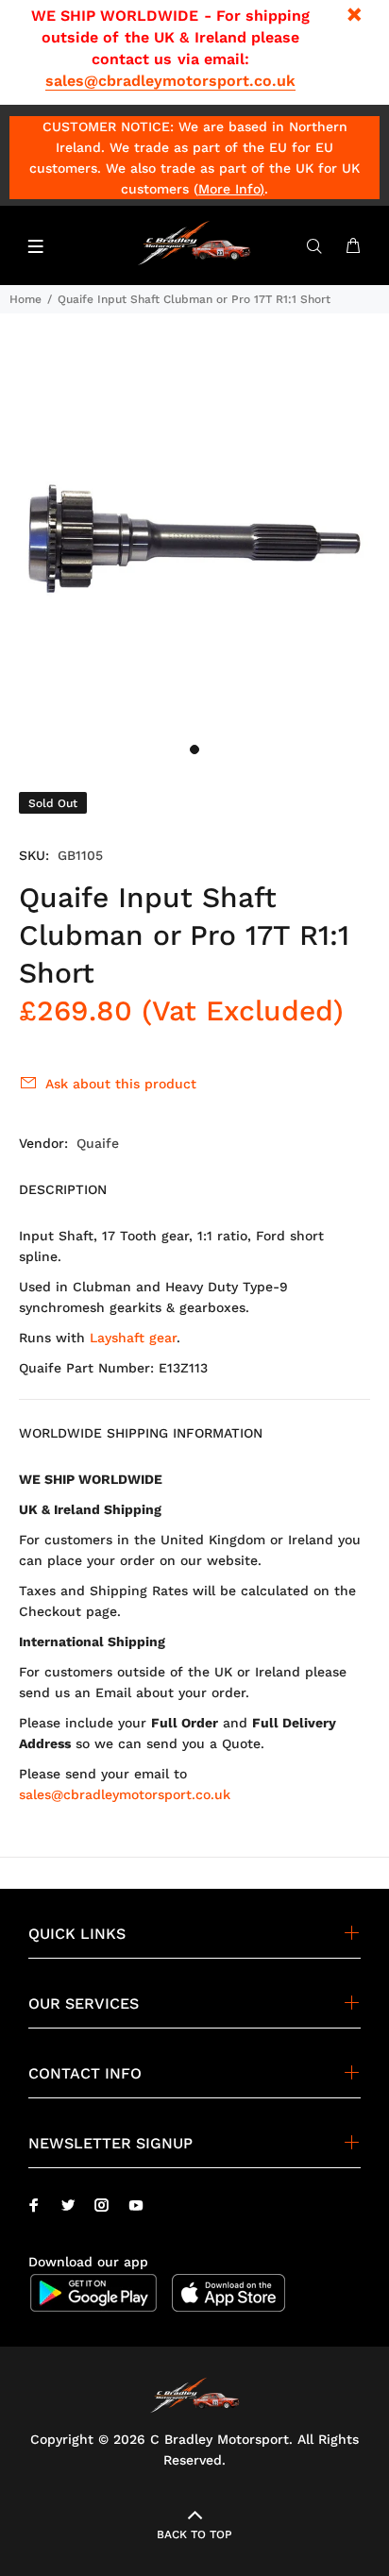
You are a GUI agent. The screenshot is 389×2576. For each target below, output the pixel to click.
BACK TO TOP (194, 2534)
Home (25, 299)
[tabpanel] (194, 539)
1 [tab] (194, 749)
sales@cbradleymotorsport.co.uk (170, 81)
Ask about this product (121, 1084)
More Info (229, 189)
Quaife (98, 1143)
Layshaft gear (133, 1338)
